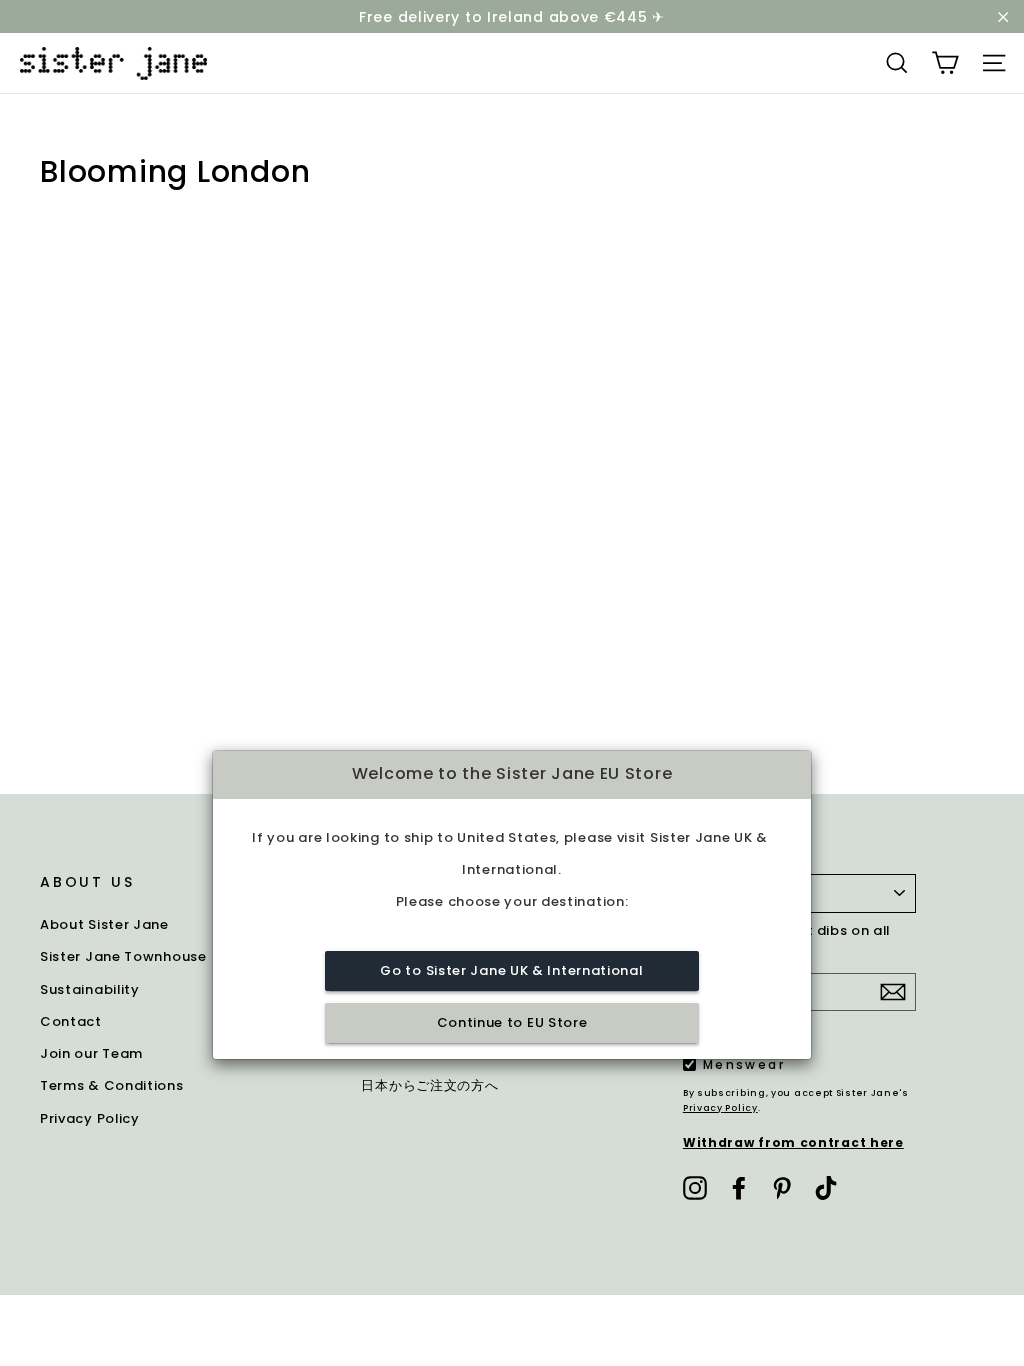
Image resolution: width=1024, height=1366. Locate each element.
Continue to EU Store (512, 1022)
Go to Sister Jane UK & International (511, 970)
